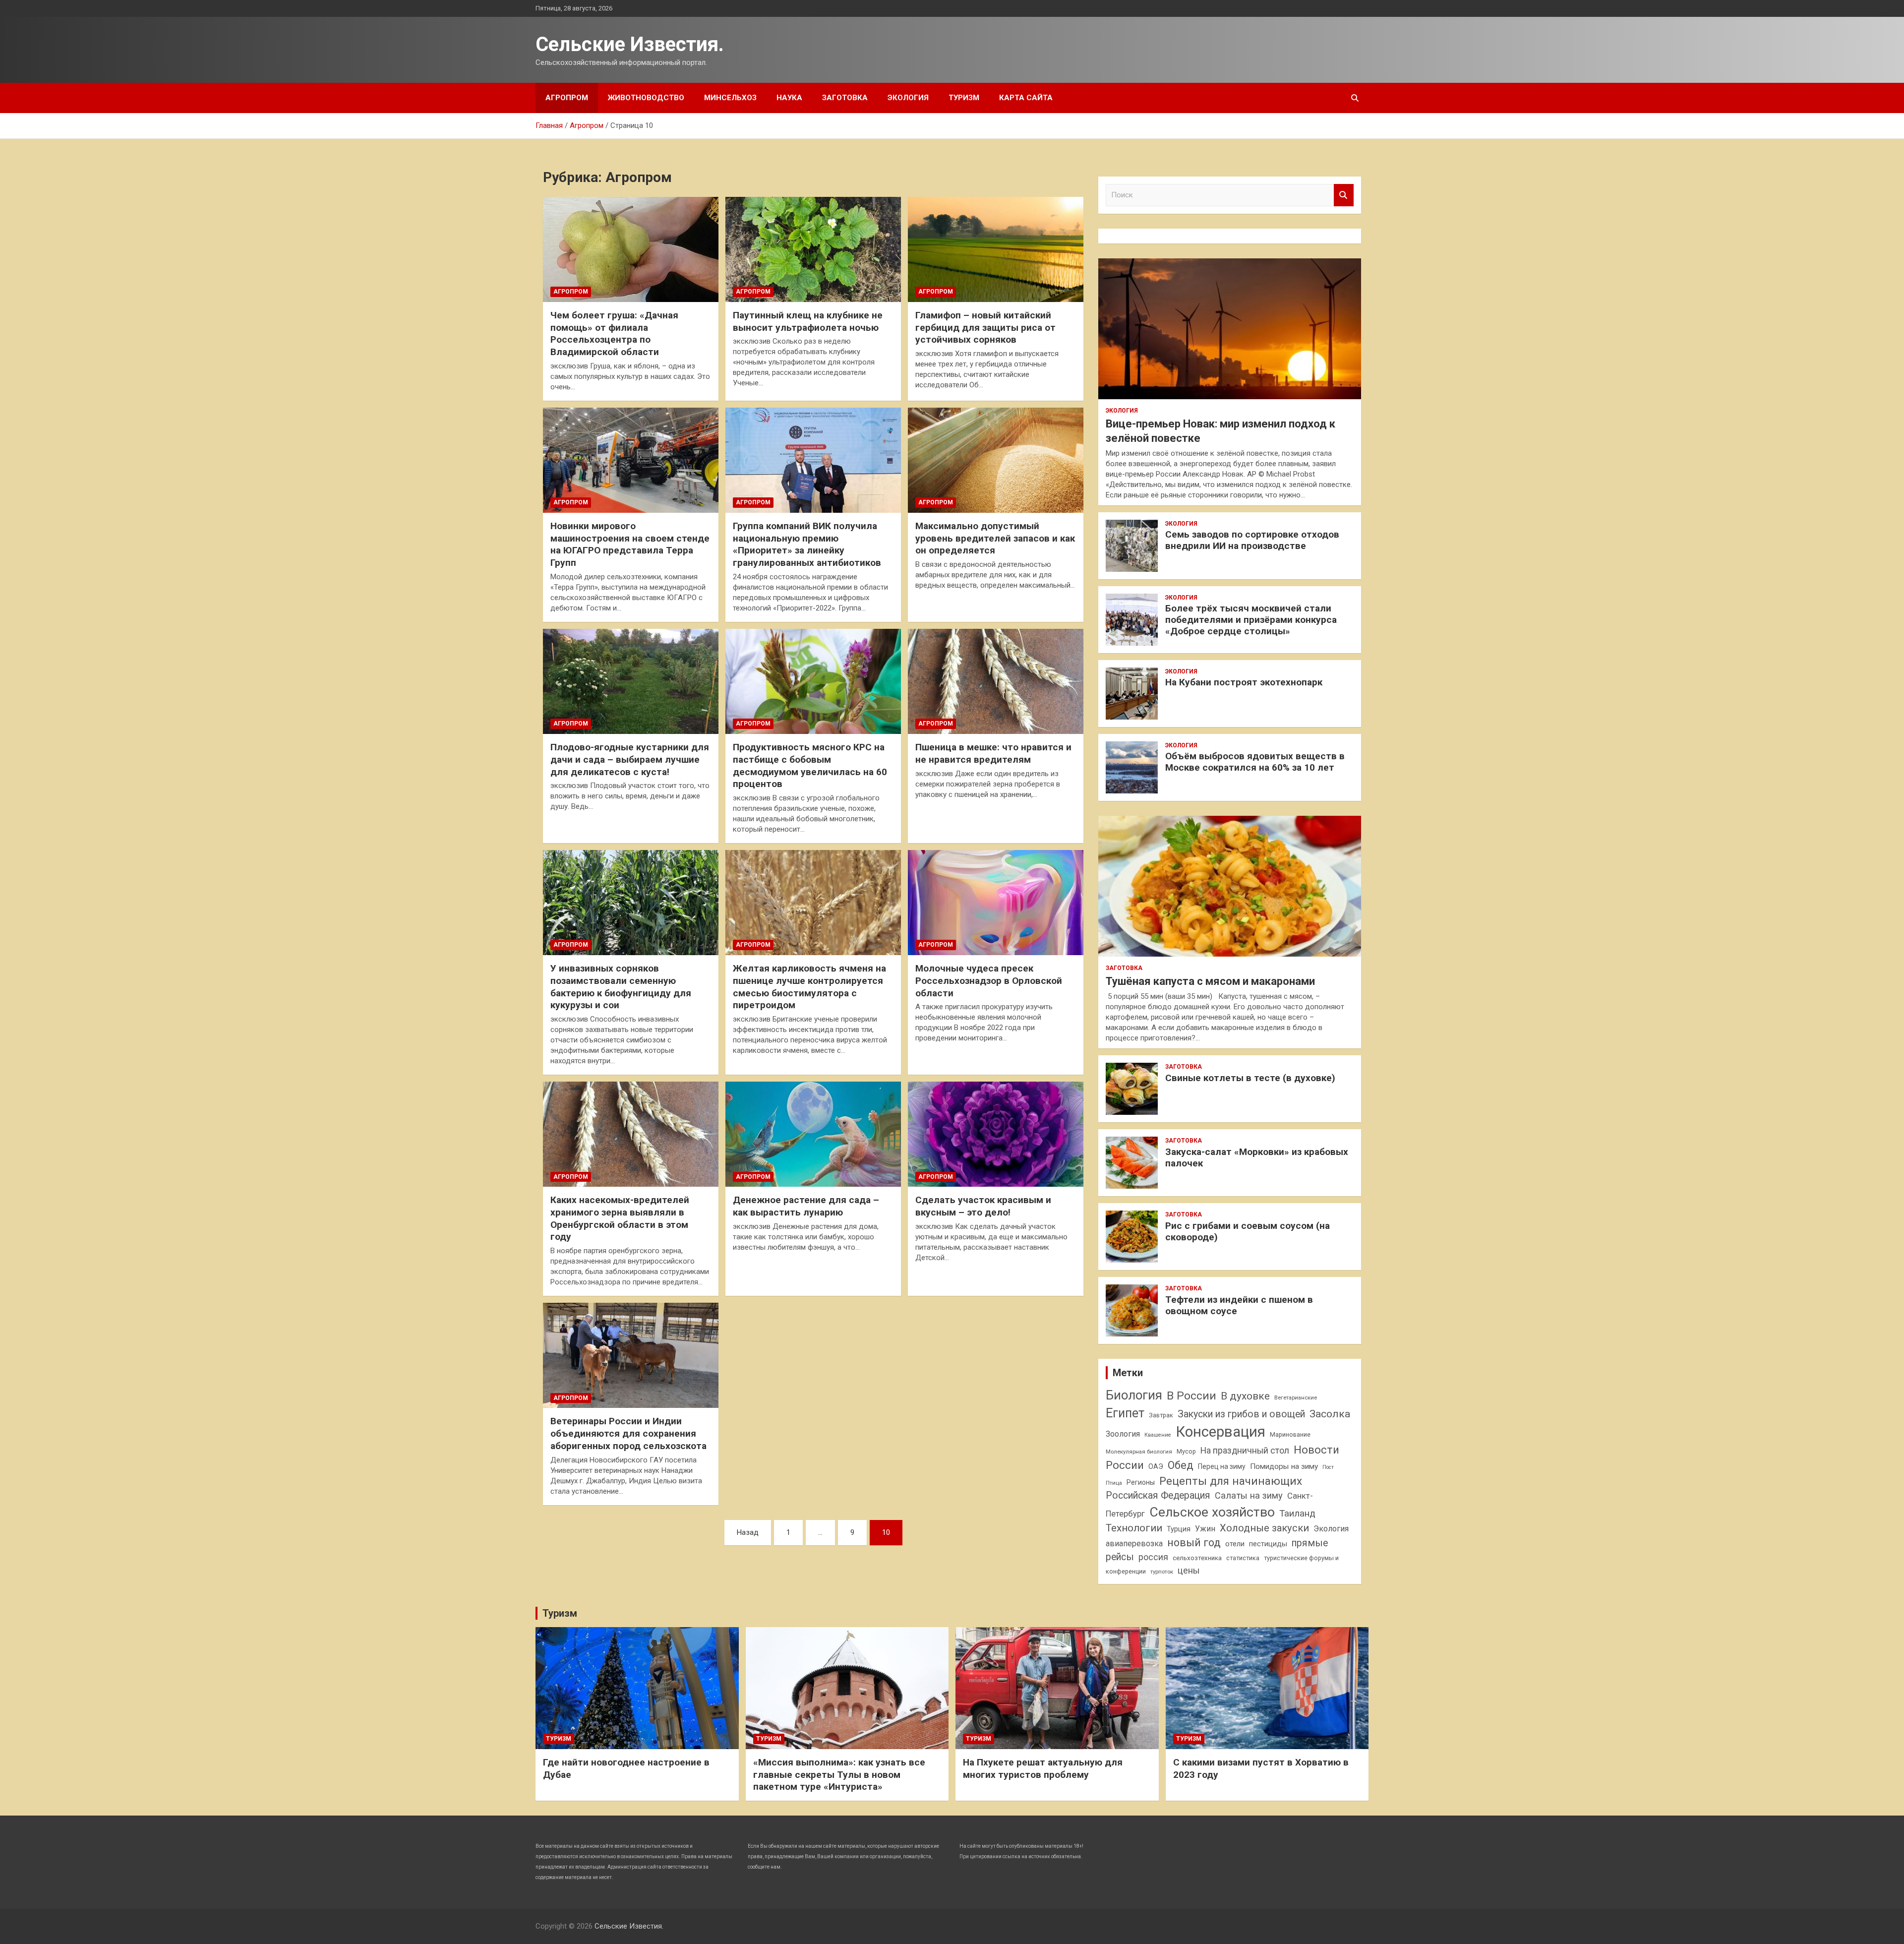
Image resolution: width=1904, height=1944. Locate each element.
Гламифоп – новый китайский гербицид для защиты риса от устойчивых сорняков (985, 327)
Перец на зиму (1222, 1466)
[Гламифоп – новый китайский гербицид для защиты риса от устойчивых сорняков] (996, 249)
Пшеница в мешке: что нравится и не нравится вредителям (993, 753)
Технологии (1134, 1528)
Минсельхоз (730, 98)
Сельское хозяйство (1212, 1512)
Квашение (1158, 1435)
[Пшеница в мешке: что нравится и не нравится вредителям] (996, 681)
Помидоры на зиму (1284, 1466)
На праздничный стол (1245, 1451)
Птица (1114, 1483)
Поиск (1344, 195)
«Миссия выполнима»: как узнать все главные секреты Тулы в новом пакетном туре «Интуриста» (839, 1774)
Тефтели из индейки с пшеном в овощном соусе (1239, 1305)
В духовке (1245, 1396)
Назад (748, 1532)
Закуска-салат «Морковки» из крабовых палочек (1257, 1157)
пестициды (1268, 1544)
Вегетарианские (1296, 1397)
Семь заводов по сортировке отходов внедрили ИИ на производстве (1252, 540)
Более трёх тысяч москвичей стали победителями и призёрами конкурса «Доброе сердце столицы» (1251, 620)
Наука (789, 98)
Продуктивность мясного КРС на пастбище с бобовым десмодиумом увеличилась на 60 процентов (810, 765)
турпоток (1162, 1572)
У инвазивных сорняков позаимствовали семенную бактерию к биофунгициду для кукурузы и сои (621, 987)
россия (1153, 1557)
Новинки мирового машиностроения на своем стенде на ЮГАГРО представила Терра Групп (630, 544)
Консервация (1220, 1432)
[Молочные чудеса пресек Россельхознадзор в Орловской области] (996, 903)
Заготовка (845, 98)
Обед (1181, 1465)
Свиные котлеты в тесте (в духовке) (1250, 1078)
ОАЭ (1156, 1466)
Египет (1125, 1413)
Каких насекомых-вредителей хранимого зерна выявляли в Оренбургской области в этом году (620, 1218)
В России (1191, 1396)
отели (1235, 1544)
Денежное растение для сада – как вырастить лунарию (806, 1206)
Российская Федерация (1158, 1495)
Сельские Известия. (630, 44)
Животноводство (646, 98)
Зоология (1123, 1434)
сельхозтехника (1197, 1558)
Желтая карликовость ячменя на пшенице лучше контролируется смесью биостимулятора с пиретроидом (809, 987)
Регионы (1141, 1482)
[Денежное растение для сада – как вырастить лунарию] (813, 1134)
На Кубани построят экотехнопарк (1244, 682)
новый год (1194, 1543)
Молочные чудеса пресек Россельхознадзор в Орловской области (989, 980)
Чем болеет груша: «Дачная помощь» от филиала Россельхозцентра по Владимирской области (614, 334)
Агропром (567, 98)
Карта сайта (1026, 98)
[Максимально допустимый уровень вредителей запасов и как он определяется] (996, 460)
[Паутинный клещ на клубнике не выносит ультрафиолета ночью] (813, 249)
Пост (1328, 1467)
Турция (1179, 1529)
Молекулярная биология (1139, 1452)
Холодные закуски (1264, 1528)
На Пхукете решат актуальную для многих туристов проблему (1043, 1768)
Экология (908, 98)
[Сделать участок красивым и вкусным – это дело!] (996, 1134)
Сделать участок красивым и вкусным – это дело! (983, 1206)
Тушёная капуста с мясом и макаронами (1210, 981)
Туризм (964, 98)
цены (1189, 1570)
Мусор (1186, 1451)
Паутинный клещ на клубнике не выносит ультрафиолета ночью (808, 321)
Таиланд (1297, 1514)
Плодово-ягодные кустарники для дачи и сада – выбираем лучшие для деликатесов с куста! (630, 759)
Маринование (1290, 1434)
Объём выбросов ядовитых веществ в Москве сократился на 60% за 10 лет (1255, 762)
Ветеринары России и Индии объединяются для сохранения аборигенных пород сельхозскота (628, 1433)
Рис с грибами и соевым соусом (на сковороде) (1248, 1231)
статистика (1243, 1558)
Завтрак (1161, 1415)
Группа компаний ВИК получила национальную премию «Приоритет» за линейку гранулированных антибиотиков (807, 544)
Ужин (1205, 1529)
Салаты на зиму (1249, 1495)
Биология (1134, 1395)
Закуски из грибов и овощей (1241, 1414)
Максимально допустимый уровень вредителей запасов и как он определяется (995, 538)
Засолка (1330, 1414)
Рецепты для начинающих (1231, 1481)
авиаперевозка (1134, 1544)
